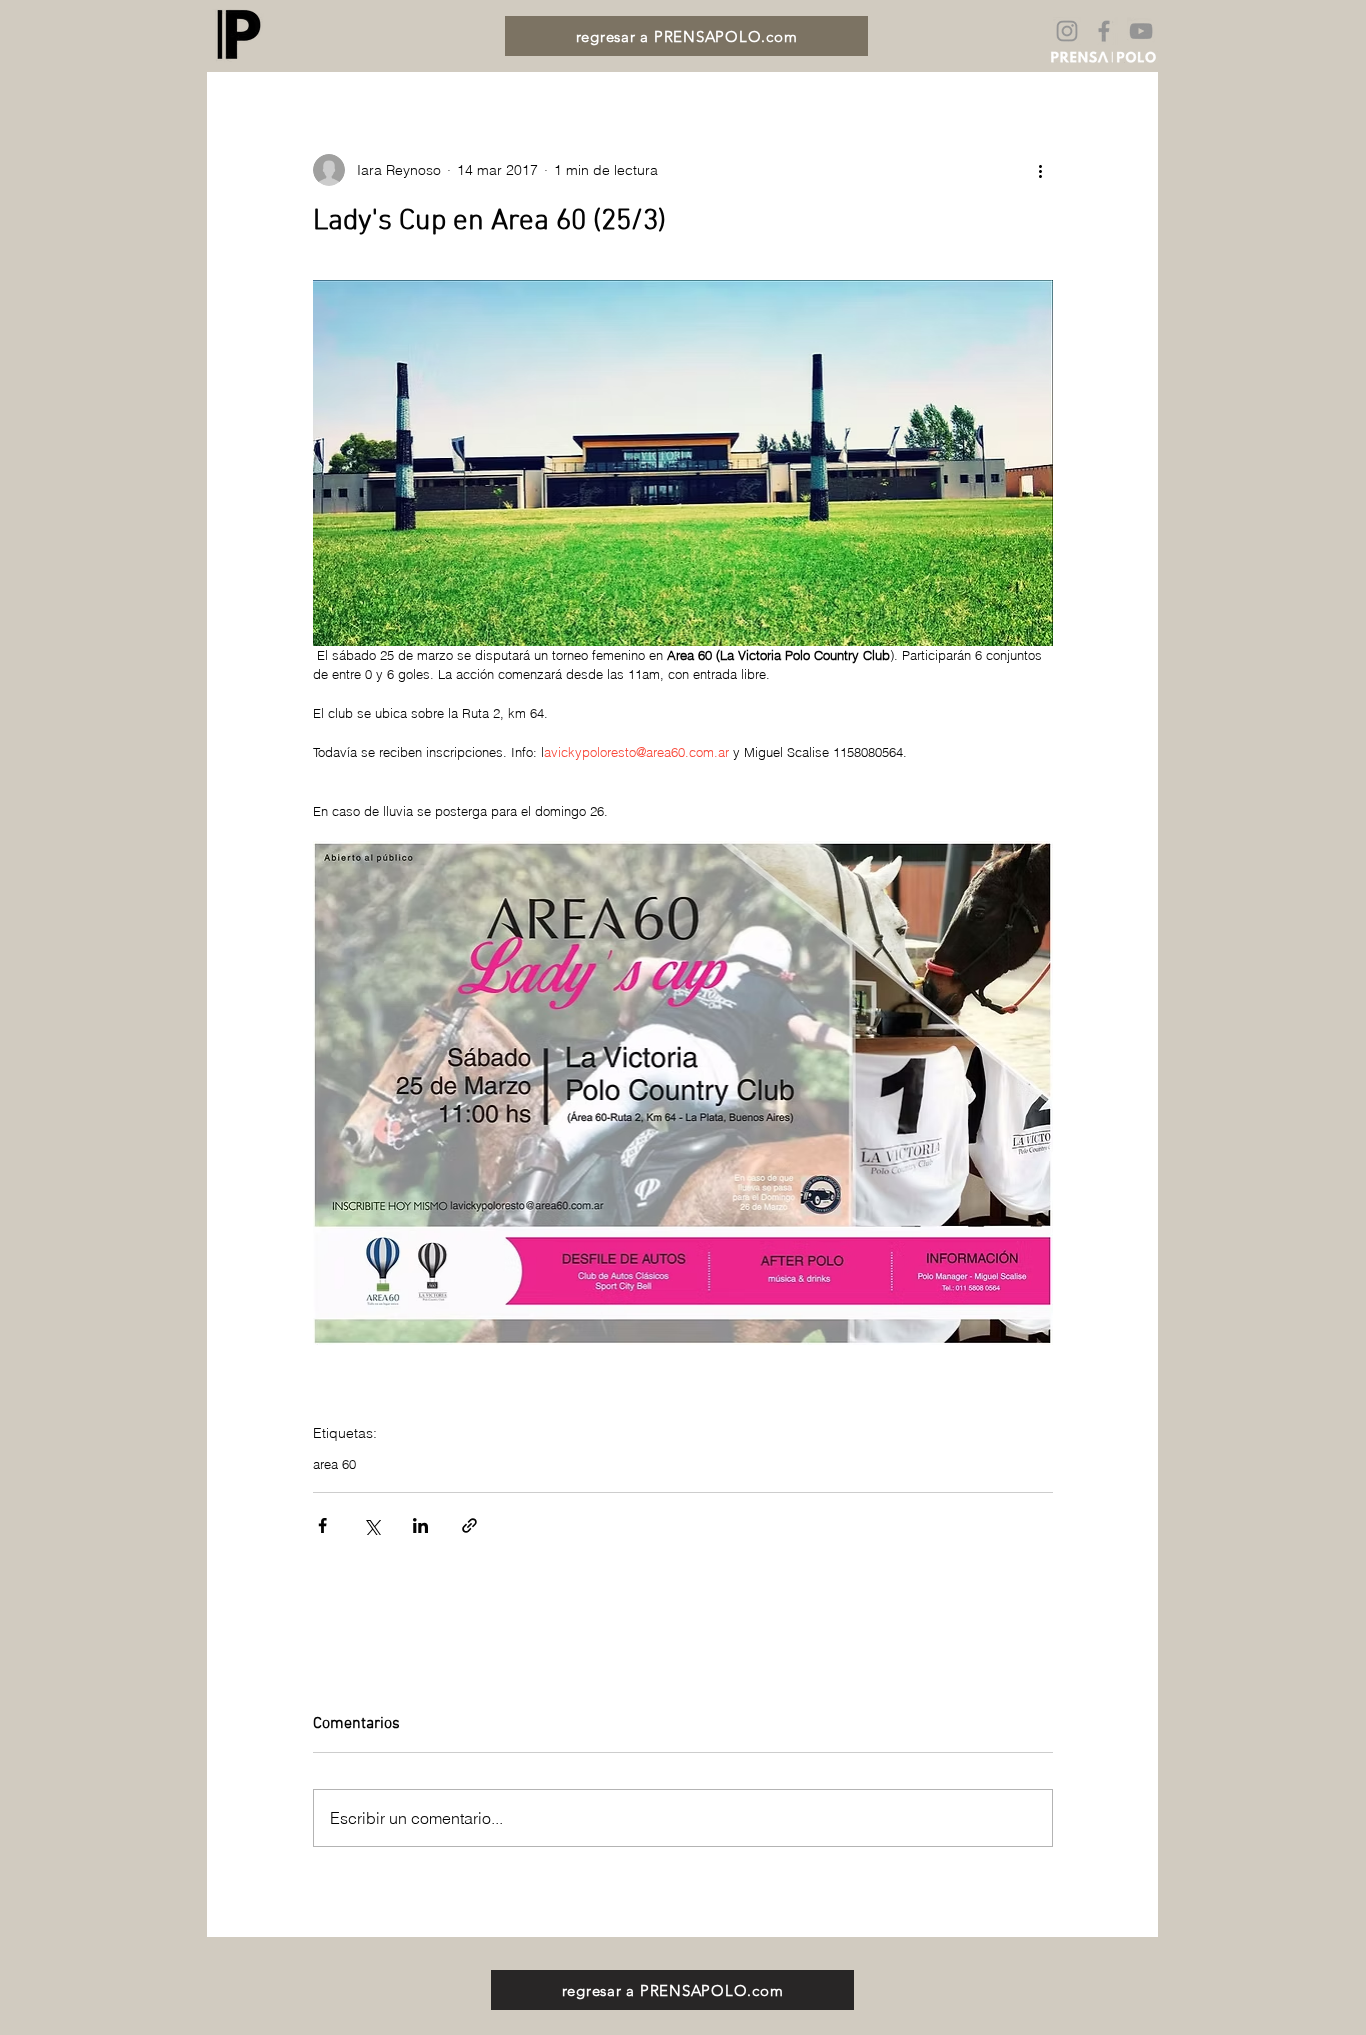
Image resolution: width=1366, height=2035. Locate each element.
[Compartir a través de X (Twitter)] (371, 1525)
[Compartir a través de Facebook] (322, 1525)
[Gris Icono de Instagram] (1067, 31)
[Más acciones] (1041, 170)
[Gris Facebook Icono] (1104, 31)
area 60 (334, 1464)
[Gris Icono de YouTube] (1141, 31)
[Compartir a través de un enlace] (469, 1525)
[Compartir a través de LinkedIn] (420, 1525)
